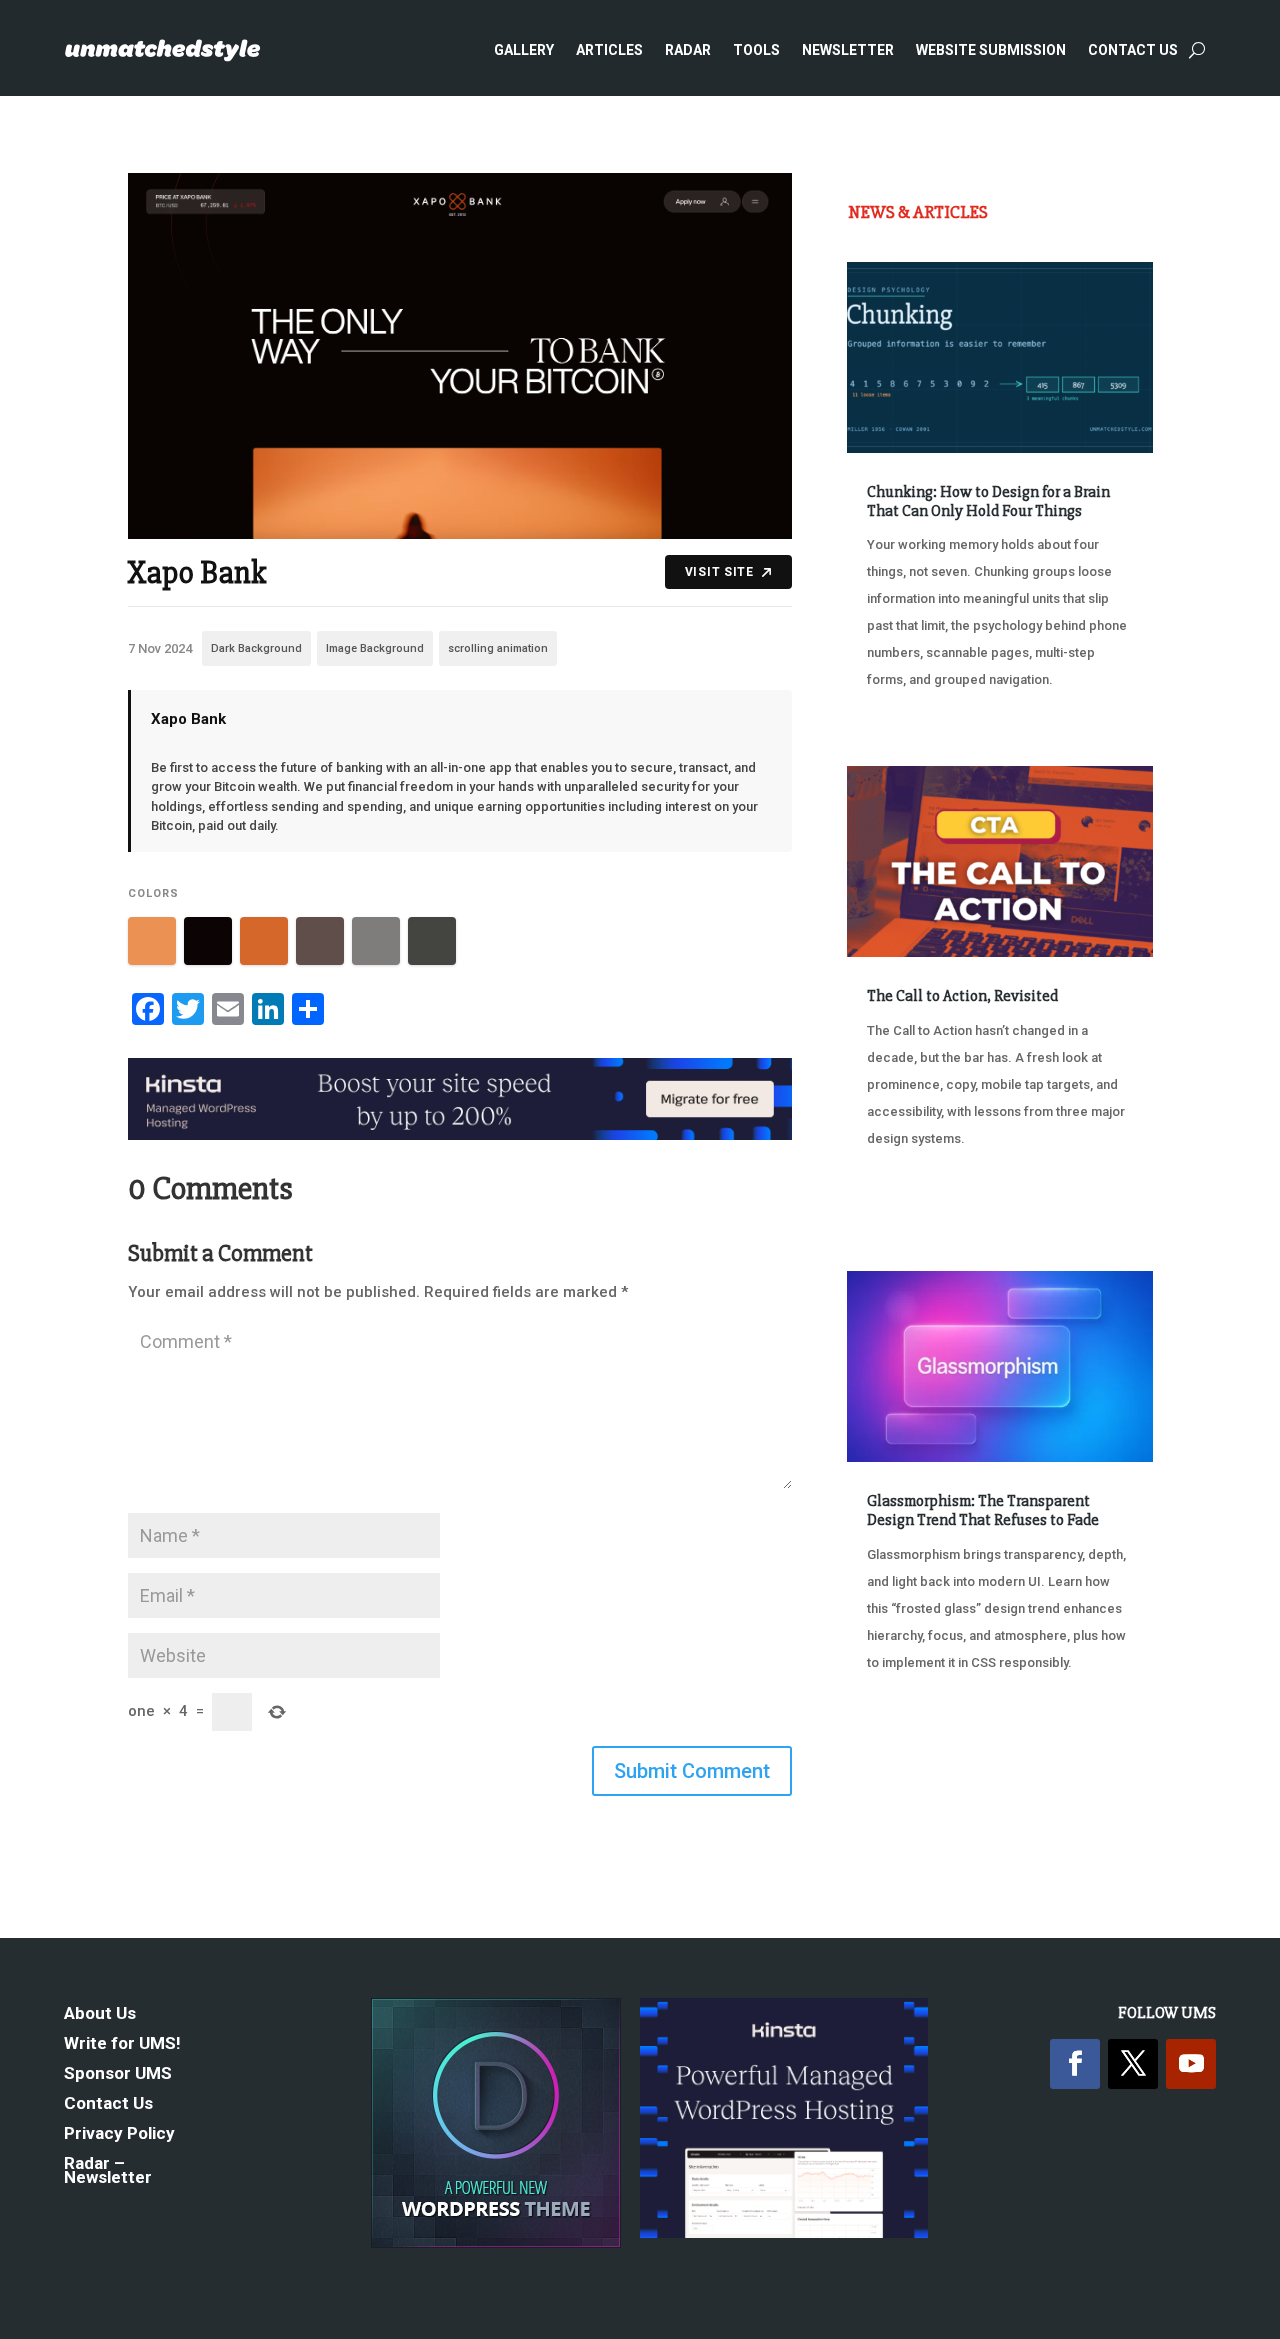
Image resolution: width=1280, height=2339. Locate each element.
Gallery (524, 50)
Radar (688, 50)
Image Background (375, 648)
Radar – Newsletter (108, 2171)
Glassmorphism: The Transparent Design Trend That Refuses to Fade (983, 1510)
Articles (609, 50)
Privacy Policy (119, 2134)
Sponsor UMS (118, 2074)
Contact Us (1133, 50)
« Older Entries (913, 1764)
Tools (756, 50)
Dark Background (256, 648)
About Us (100, 2014)
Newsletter (848, 50)
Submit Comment (692, 1771)
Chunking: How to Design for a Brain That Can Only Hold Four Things (988, 501)
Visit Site (719, 572)
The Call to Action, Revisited (962, 996)
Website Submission (991, 50)
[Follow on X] (1133, 2064)
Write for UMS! (122, 2044)
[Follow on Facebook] (1075, 2064)
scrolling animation (498, 648)
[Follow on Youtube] (1191, 2064)
